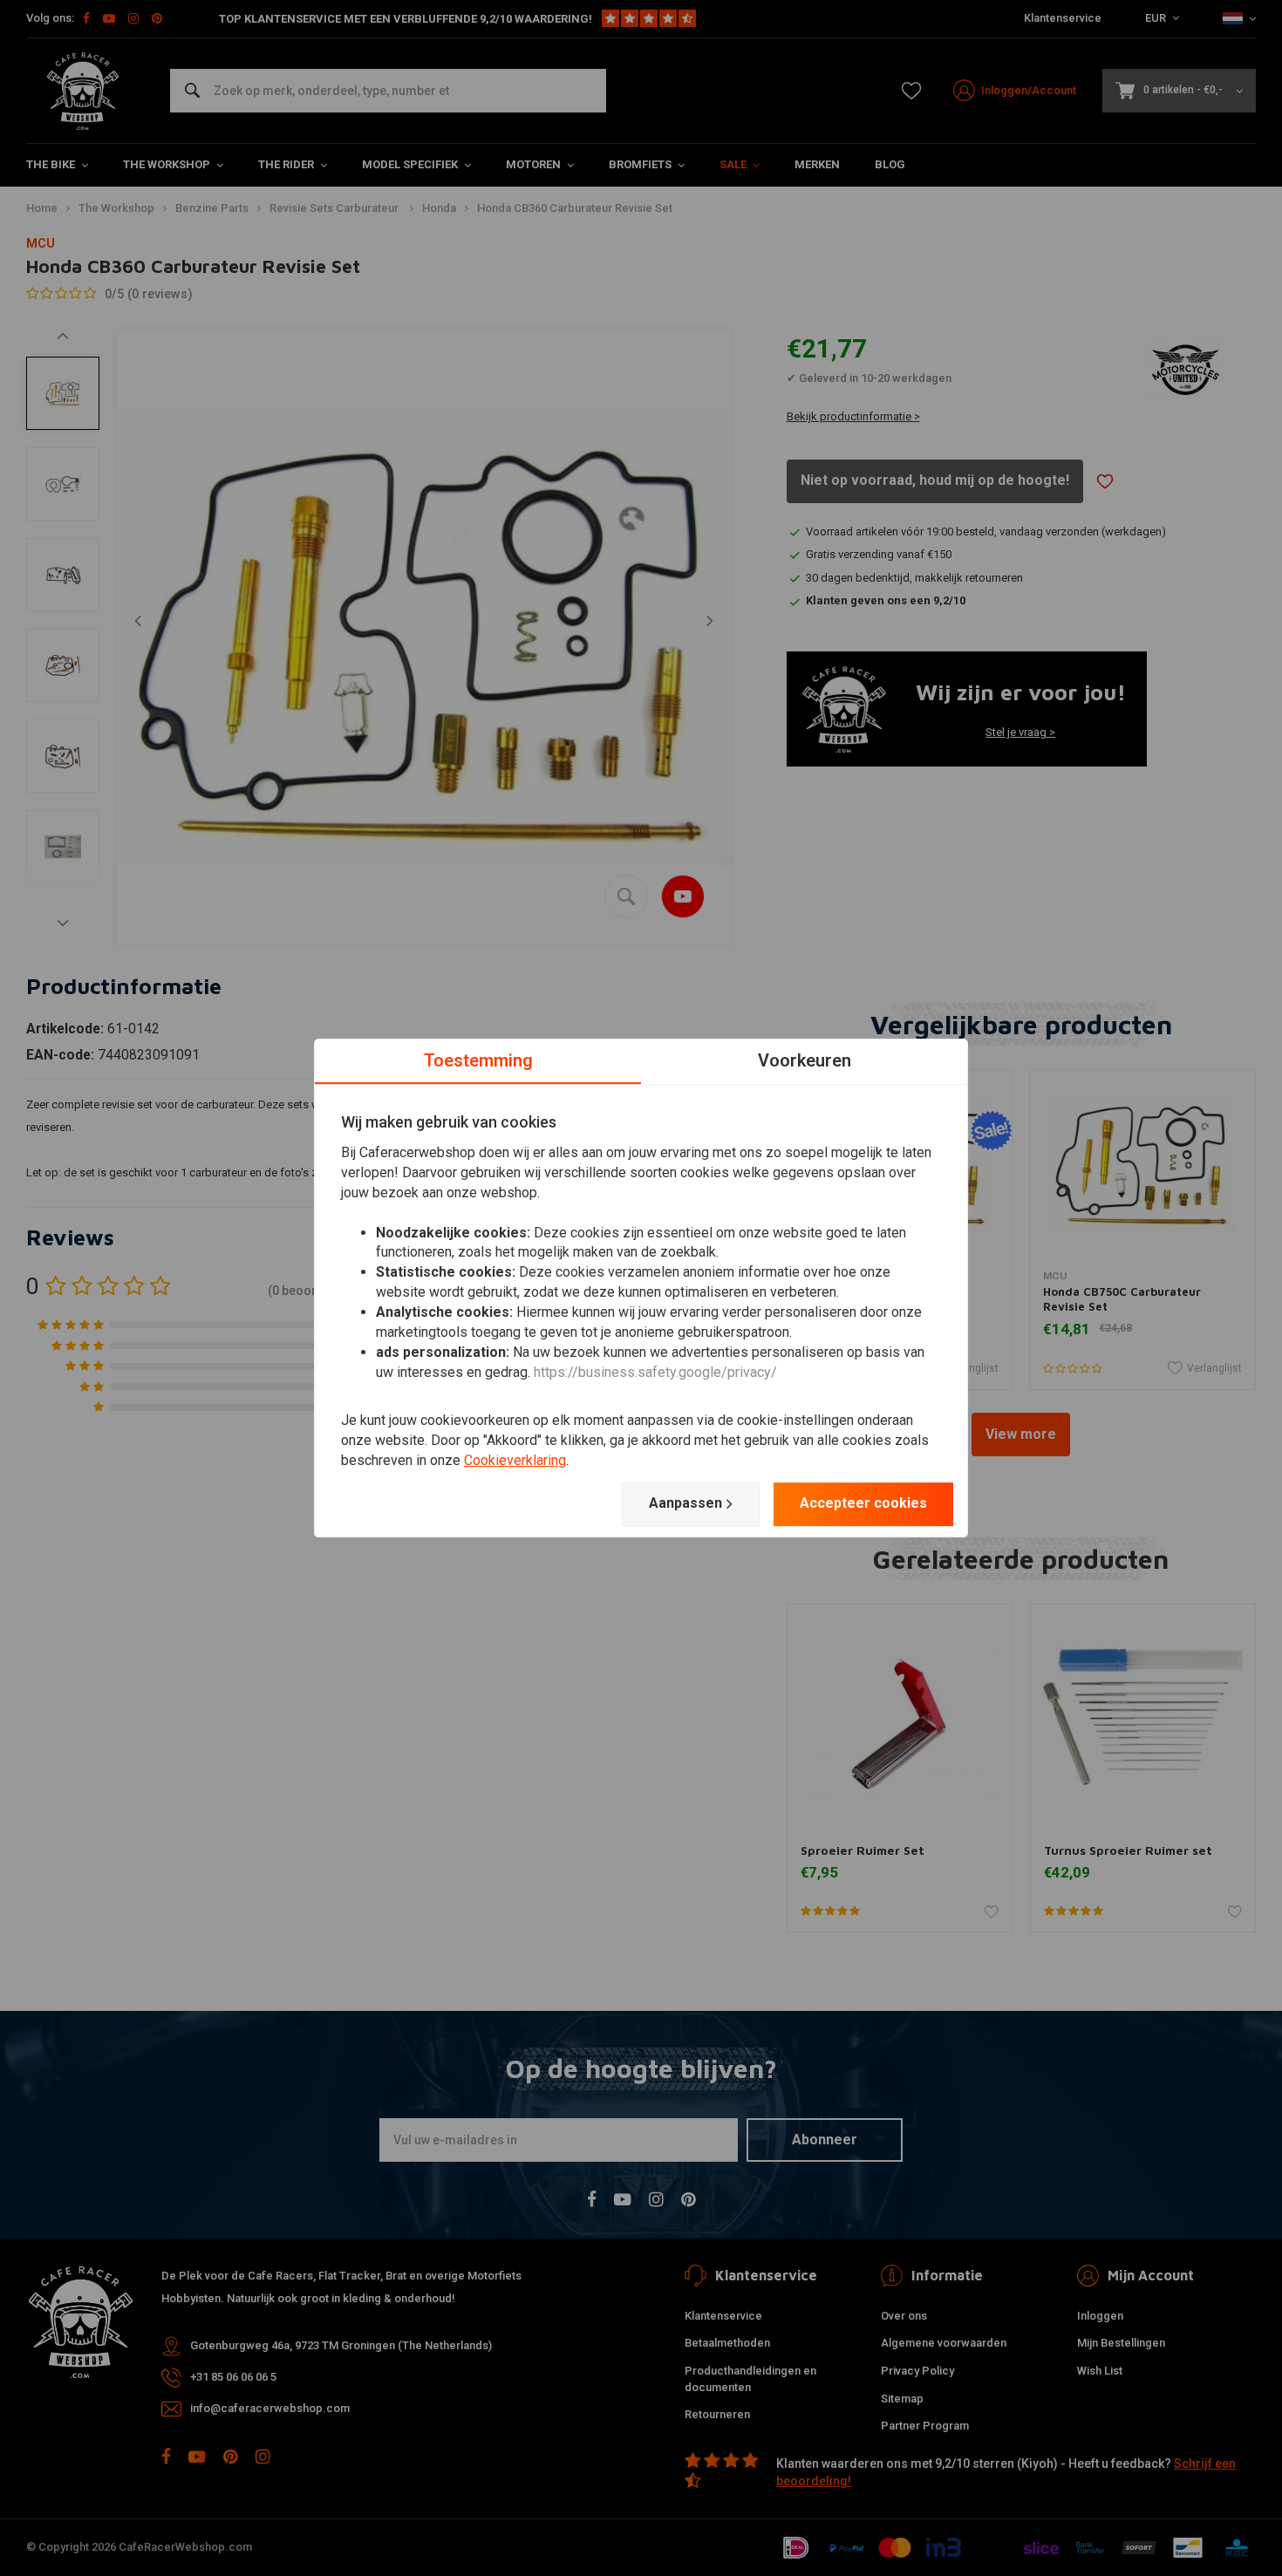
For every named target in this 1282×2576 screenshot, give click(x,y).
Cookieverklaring (515, 1460)
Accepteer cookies (863, 1503)
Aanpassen (685, 1503)
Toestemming (478, 1060)
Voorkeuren (805, 1060)
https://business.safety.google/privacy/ (655, 1372)
